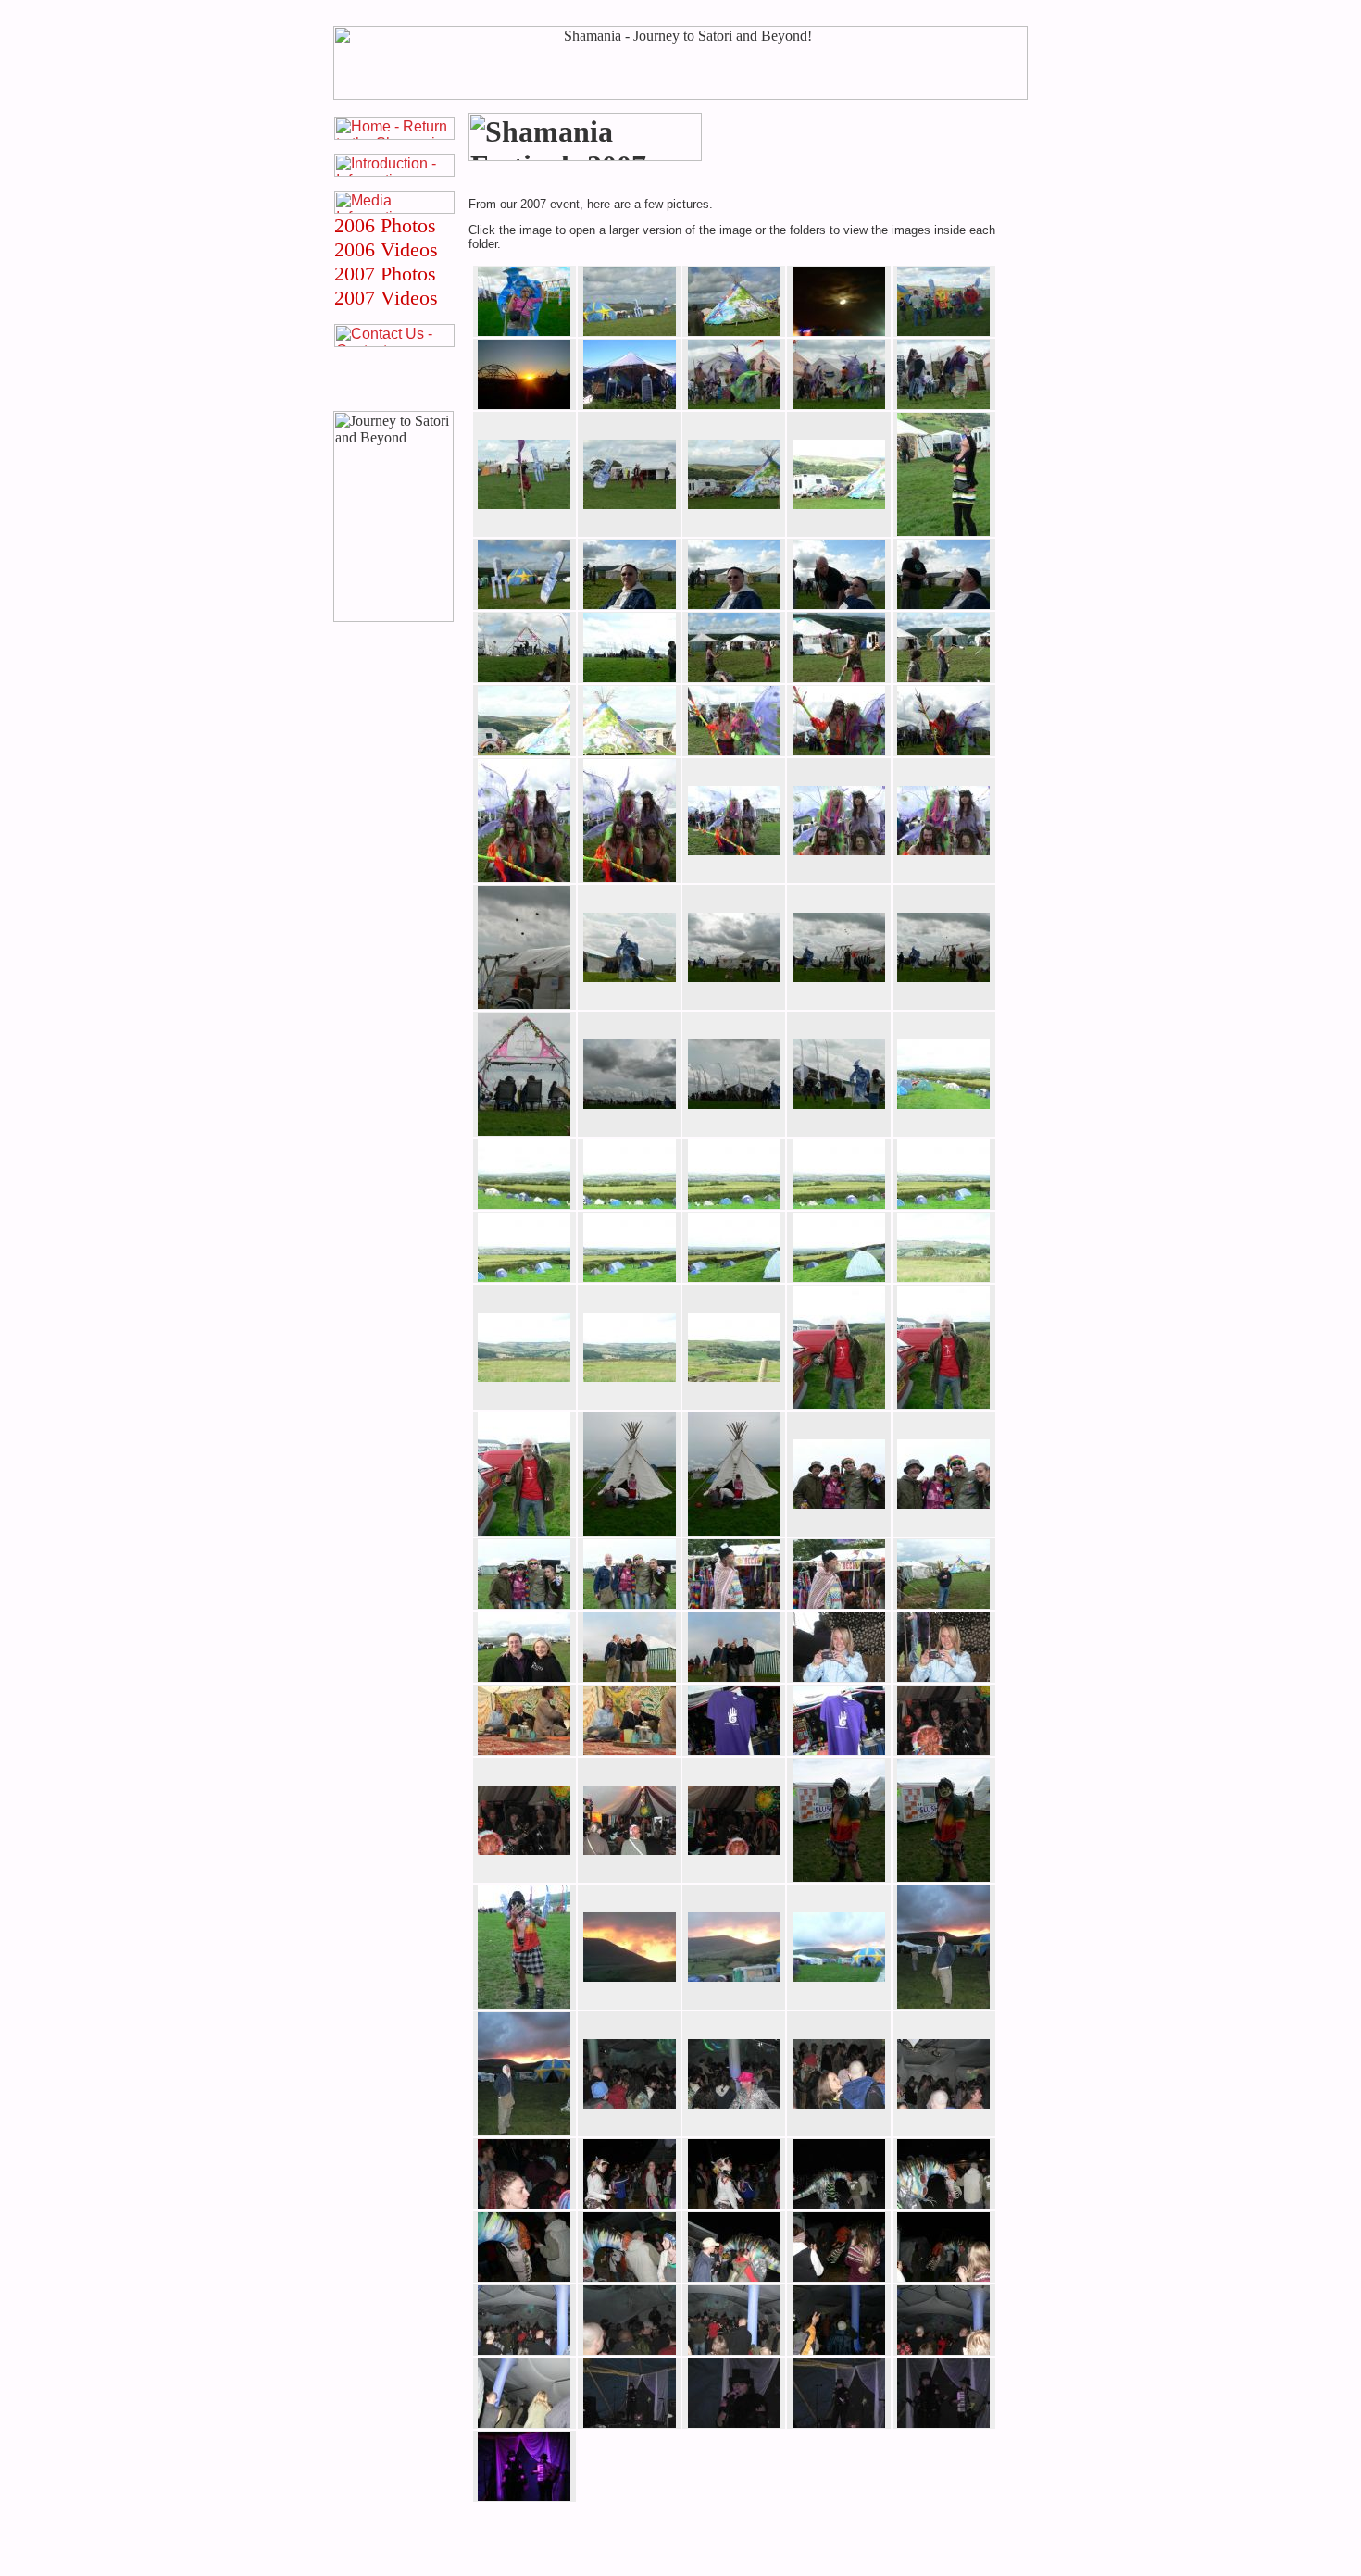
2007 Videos (386, 298)
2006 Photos (385, 225)
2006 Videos (386, 249)
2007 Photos (385, 274)
